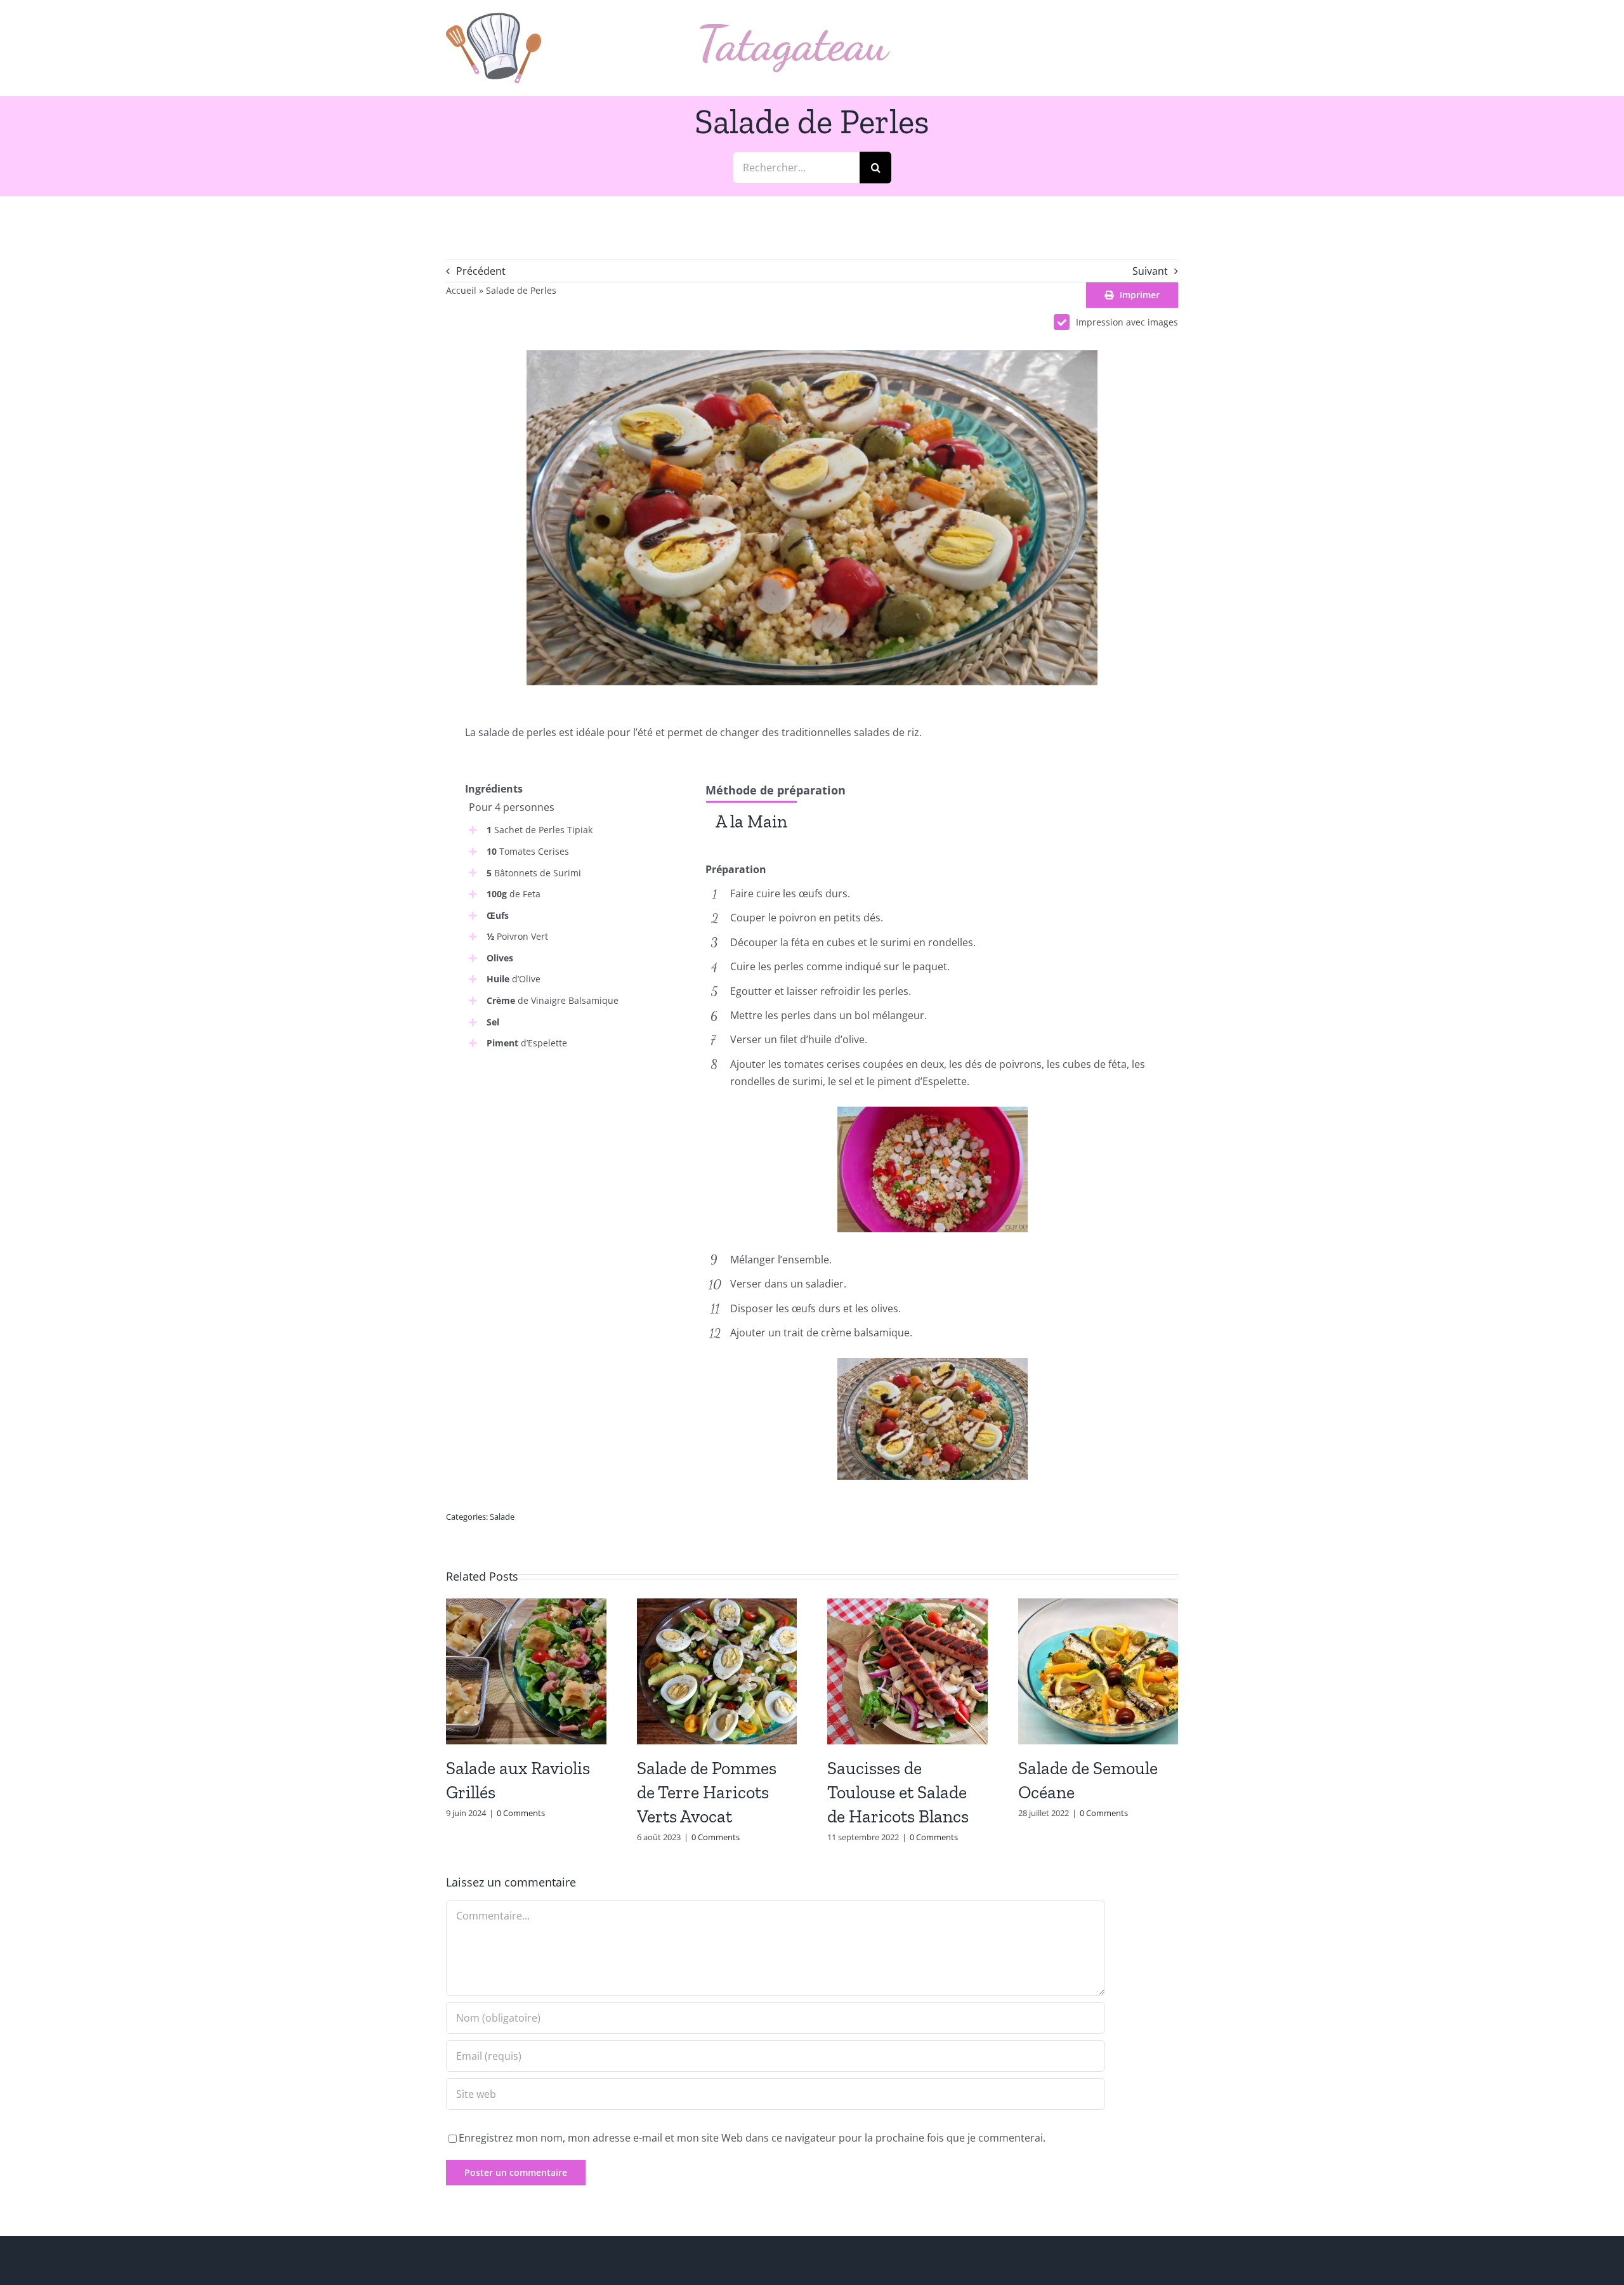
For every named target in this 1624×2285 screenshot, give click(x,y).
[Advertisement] (572, 1156)
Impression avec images (1127, 322)
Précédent (481, 271)
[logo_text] (795, 29)
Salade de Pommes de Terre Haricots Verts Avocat (707, 1792)
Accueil (461, 290)
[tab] (751, 821)
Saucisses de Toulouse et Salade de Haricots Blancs (898, 1792)
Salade (502, 1517)
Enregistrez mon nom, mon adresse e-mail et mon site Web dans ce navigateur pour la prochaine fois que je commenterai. (752, 2138)
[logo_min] (494, 18)
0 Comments (521, 1813)
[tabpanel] (932, 851)
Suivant (1150, 271)
